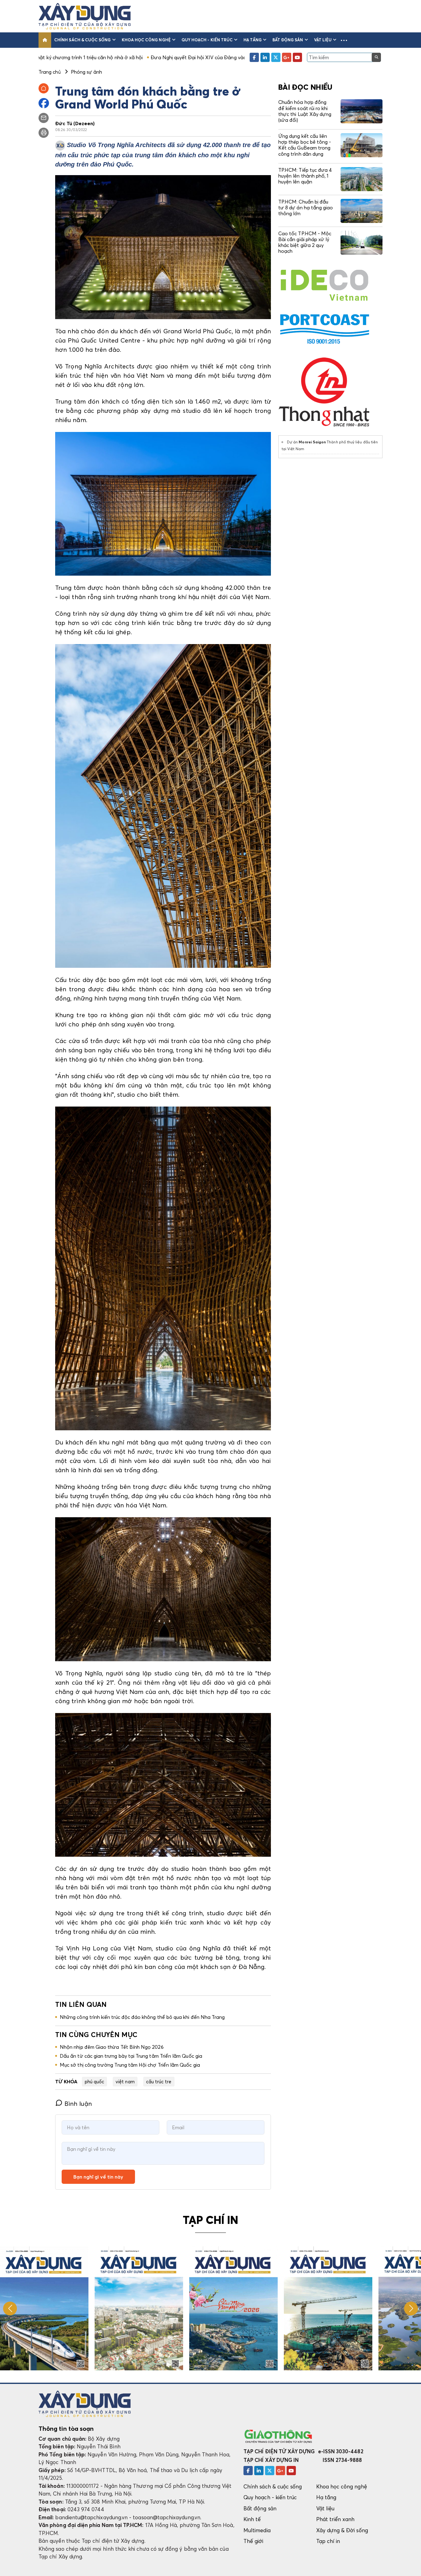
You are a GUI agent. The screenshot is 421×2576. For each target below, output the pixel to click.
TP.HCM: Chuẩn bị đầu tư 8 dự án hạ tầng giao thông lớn (306, 207)
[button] (344, 40)
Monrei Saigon (312, 442)
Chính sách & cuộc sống (82, 40)
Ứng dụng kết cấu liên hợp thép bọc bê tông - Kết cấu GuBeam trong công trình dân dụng (305, 145)
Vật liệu (323, 40)
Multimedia (257, 2530)
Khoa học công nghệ (146, 40)
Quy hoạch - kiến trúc (207, 40)
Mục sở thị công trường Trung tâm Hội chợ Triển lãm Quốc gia (130, 2065)
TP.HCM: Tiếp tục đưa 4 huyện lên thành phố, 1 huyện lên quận (305, 176)
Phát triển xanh (335, 2519)
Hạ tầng (252, 40)
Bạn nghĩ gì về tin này (98, 2177)
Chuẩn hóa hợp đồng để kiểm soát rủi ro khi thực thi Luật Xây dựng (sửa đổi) (305, 111)
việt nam (125, 2081)
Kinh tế (252, 2519)
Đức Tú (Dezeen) (75, 123)
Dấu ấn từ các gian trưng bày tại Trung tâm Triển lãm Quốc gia (131, 2056)
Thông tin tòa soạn (66, 2429)
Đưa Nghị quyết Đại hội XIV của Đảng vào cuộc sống (80, 57)
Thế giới (253, 2541)
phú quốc (95, 2081)
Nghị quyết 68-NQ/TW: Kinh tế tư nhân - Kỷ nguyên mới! (213, 57)
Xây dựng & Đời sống (342, 2530)
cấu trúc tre (159, 2081)
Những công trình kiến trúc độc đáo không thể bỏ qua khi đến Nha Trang (142, 2017)
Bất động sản (288, 40)
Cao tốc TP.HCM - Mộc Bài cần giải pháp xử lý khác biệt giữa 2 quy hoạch (305, 242)
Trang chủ (50, 72)
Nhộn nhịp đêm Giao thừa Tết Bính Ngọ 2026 (112, 2047)
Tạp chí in (328, 2541)
